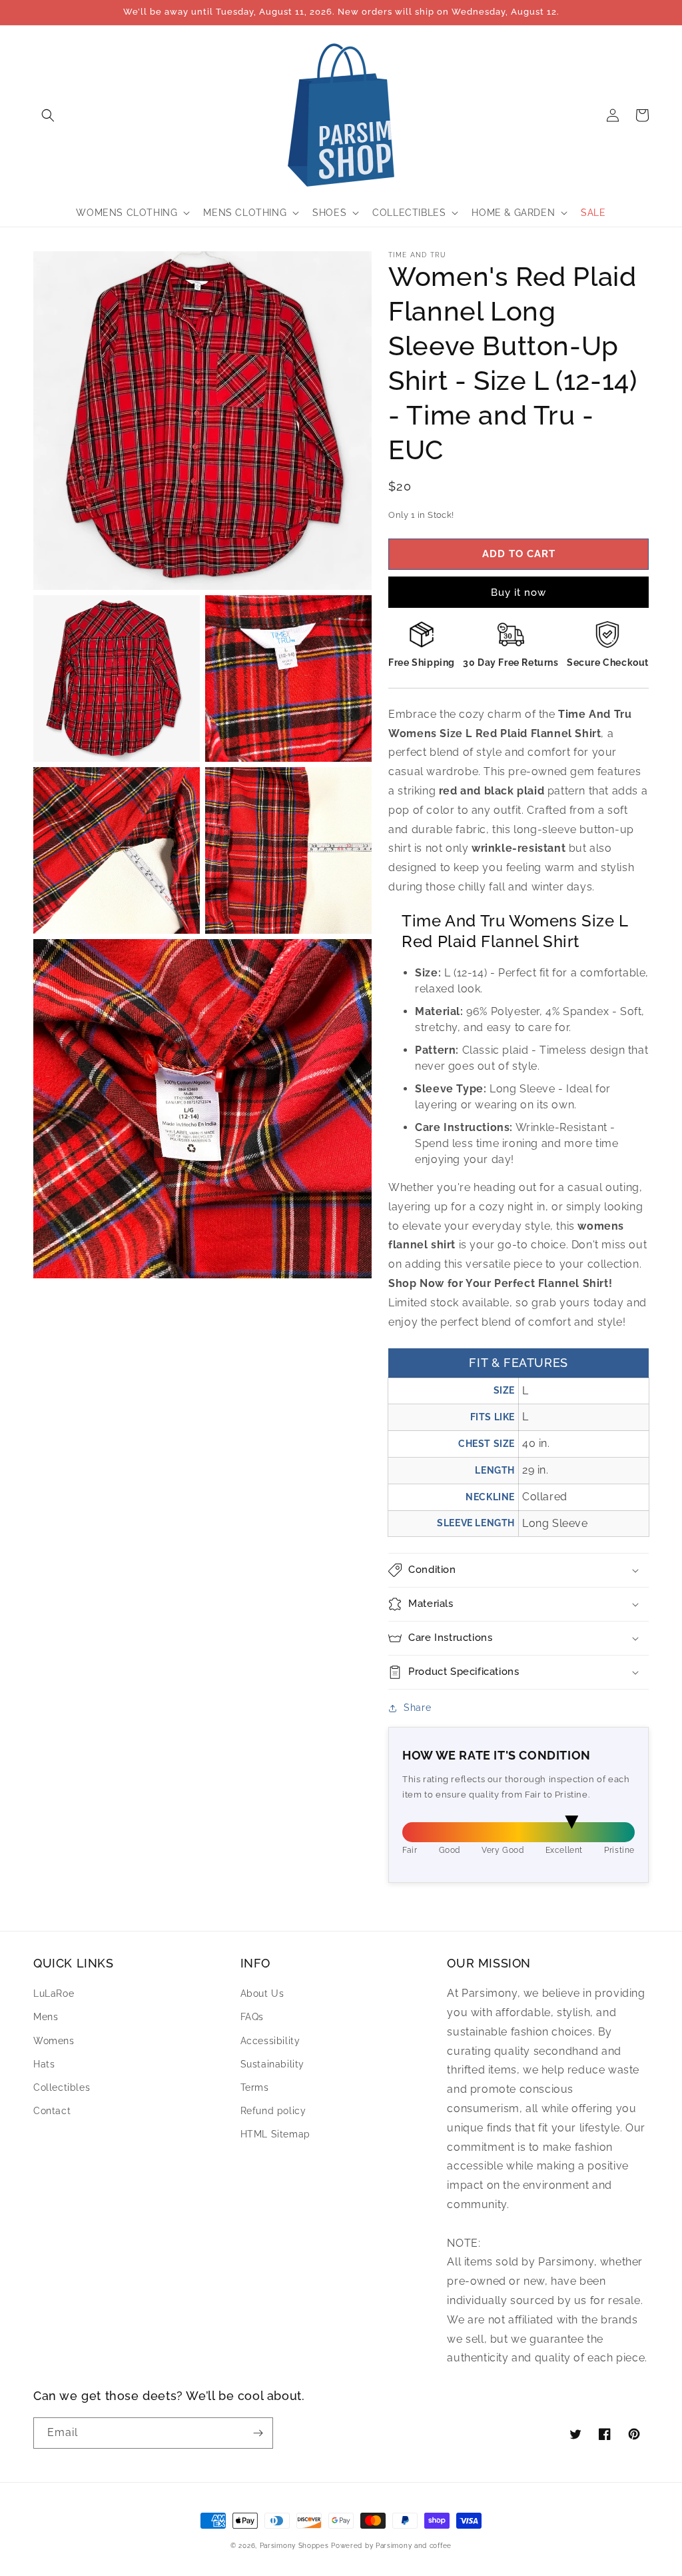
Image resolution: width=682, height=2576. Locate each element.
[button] (48, 115)
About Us (262, 1993)
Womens (54, 2041)
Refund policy (273, 2111)
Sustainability (272, 2064)
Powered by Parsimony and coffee (391, 2546)
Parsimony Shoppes (294, 2546)
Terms (255, 2087)
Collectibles (62, 2087)
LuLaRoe (54, 1993)
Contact (52, 2111)
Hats (44, 2064)
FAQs (252, 2017)
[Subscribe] (258, 2433)
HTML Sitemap (275, 2134)
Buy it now (518, 593)
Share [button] (417, 1708)
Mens (46, 2017)
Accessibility (270, 2041)
